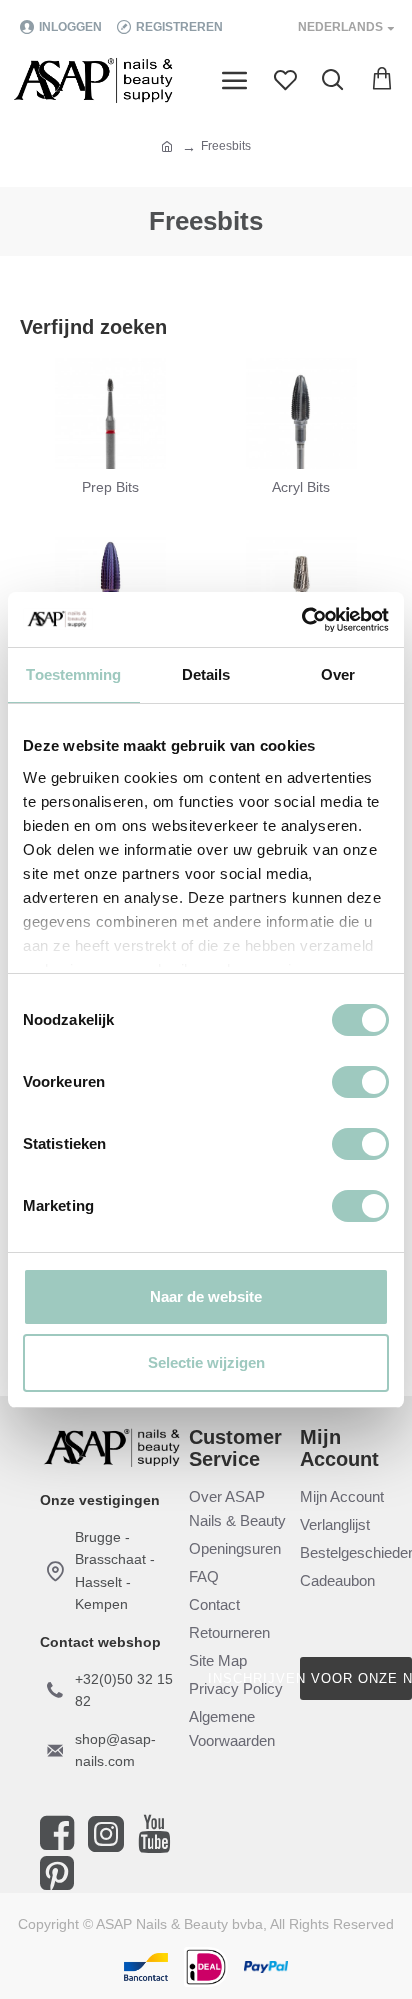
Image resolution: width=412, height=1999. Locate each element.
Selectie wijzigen (206, 1362)
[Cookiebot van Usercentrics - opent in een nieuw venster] (301, 620)
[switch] (360, 1082)
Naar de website (206, 1296)
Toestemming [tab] (73, 674)
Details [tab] (206, 674)
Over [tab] (338, 674)
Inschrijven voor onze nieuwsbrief (356, 1678)
